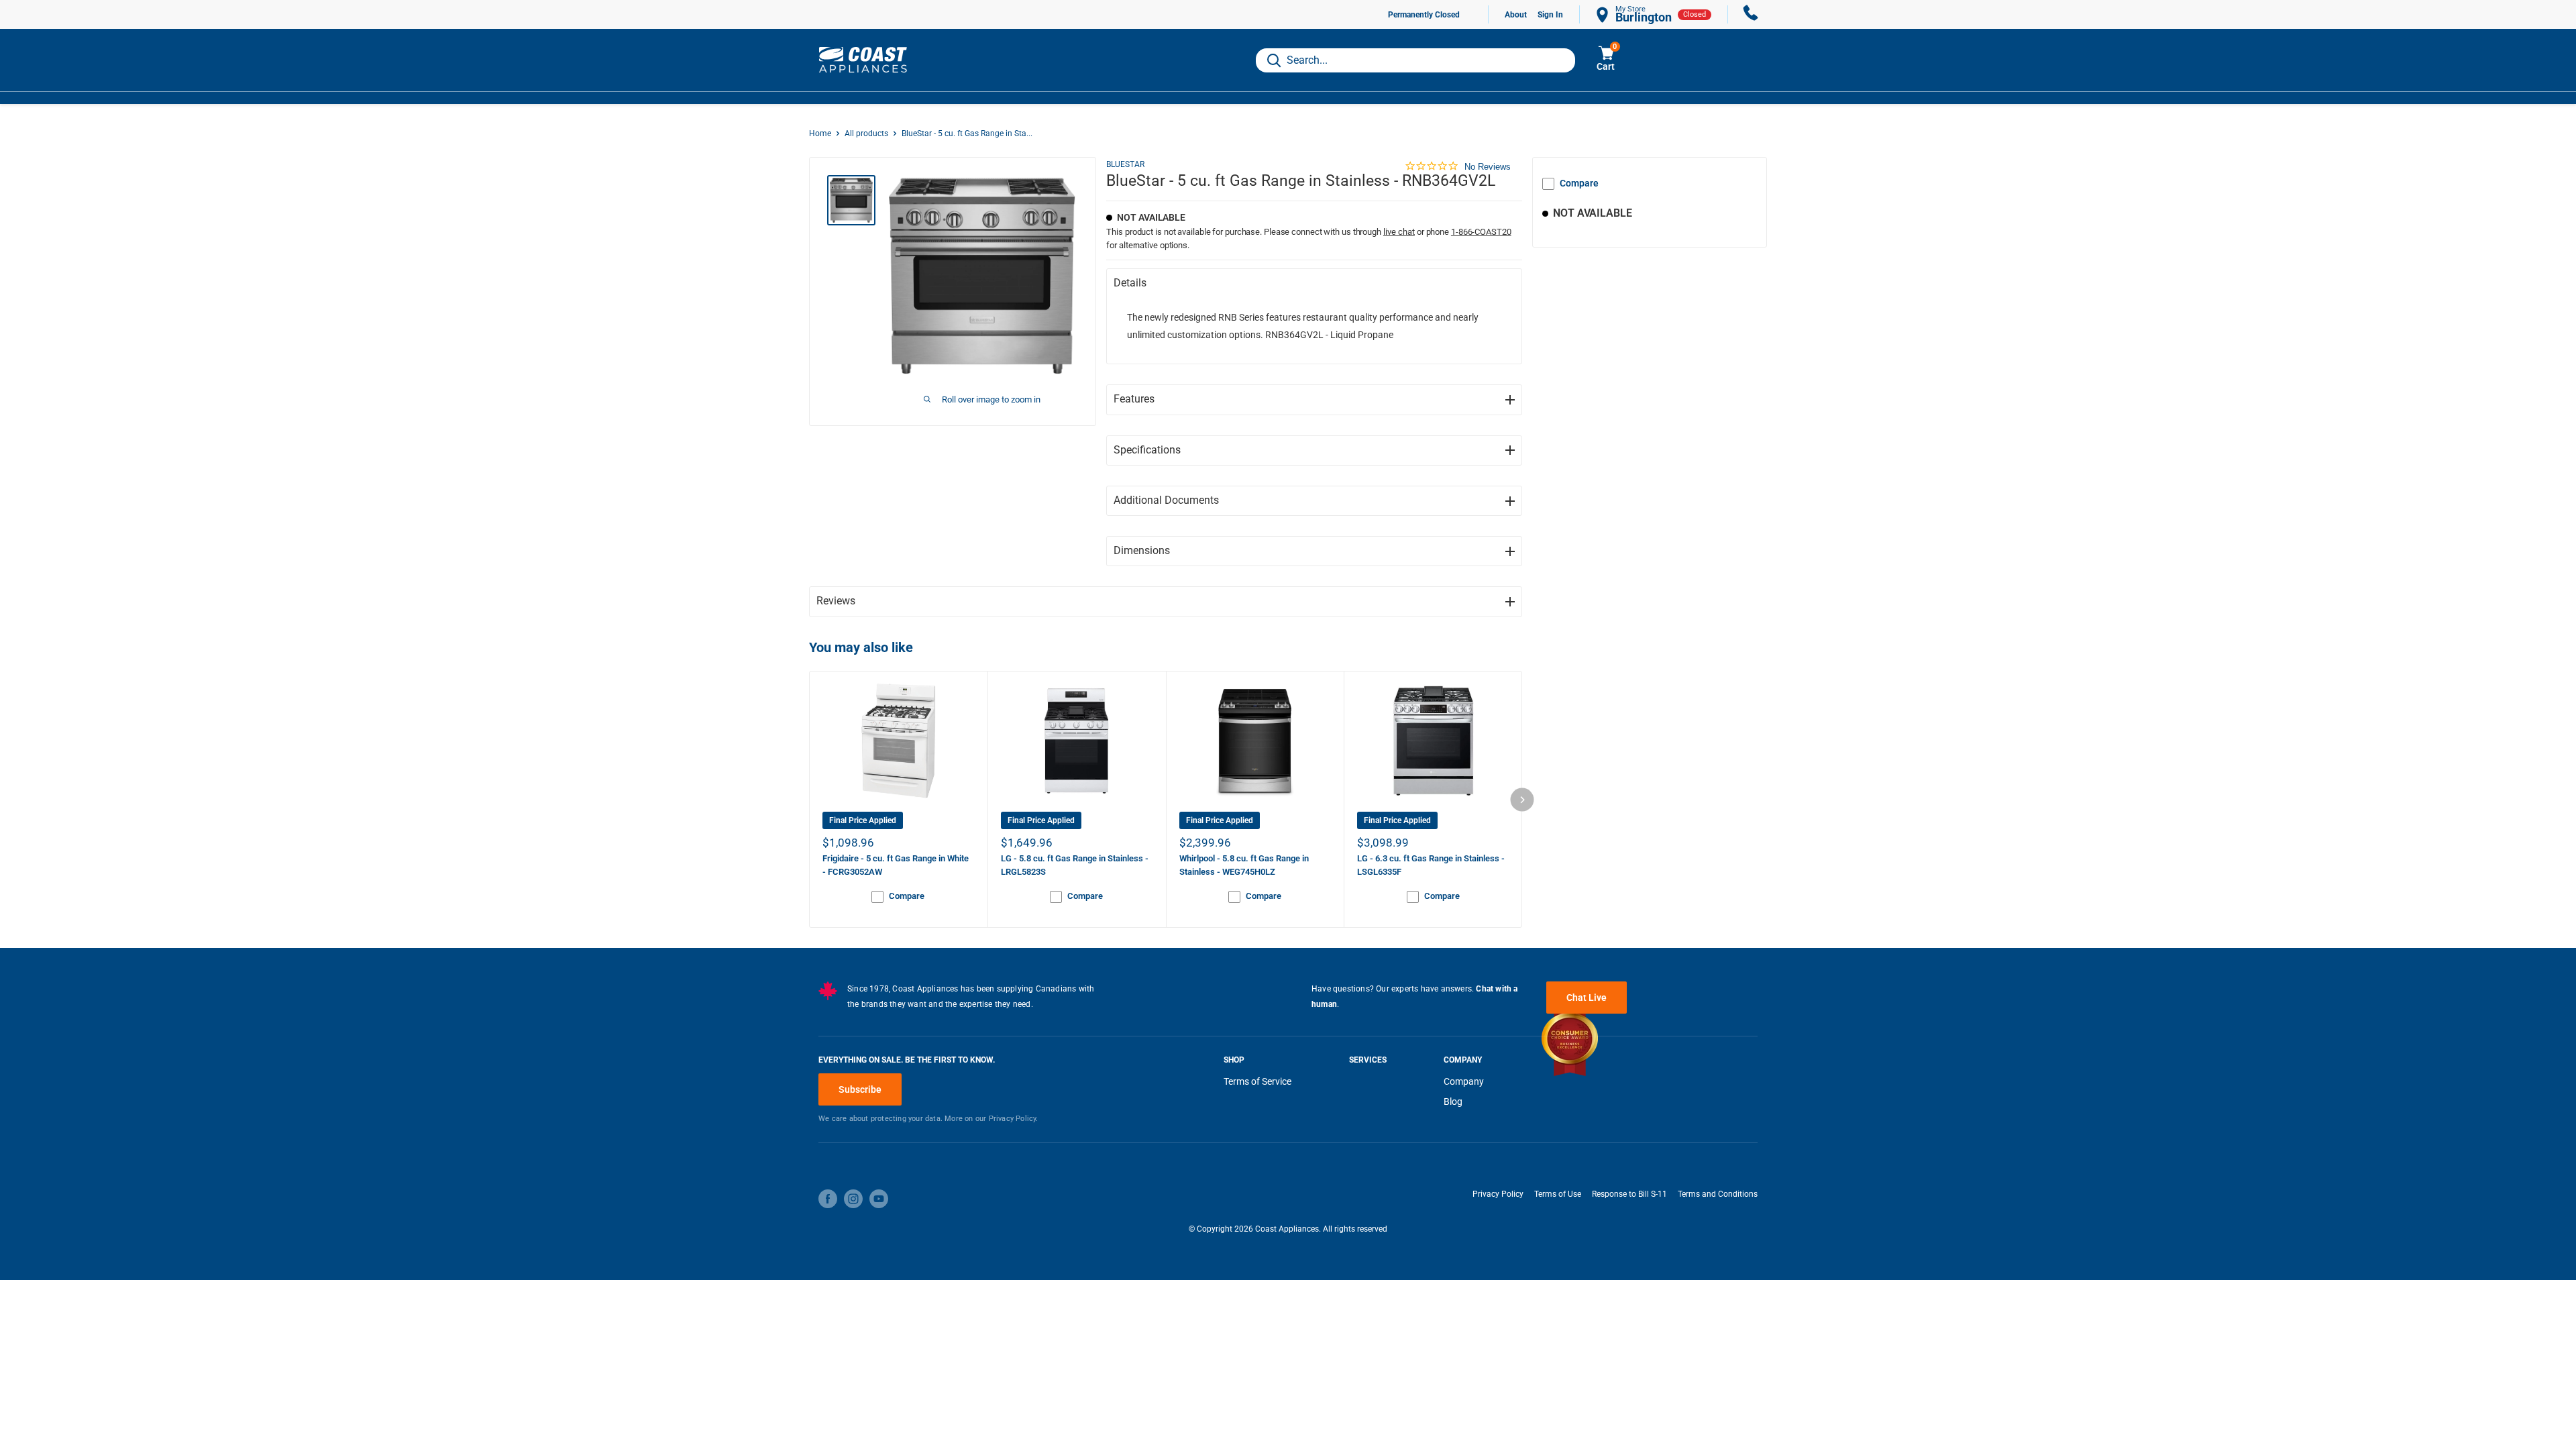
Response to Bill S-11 (1629, 1194)
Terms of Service (1257, 1081)
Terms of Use (1558, 1194)
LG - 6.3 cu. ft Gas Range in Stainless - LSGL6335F (1431, 865)
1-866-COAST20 (1481, 232)
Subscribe (860, 1089)
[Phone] (1751, 14)
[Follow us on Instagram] (853, 1199)
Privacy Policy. (1014, 1119)
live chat (1399, 232)
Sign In (1550, 15)
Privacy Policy (1498, 1194)
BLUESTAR (1125, 164)
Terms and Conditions (1718, 1194)
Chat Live (1587, 998)
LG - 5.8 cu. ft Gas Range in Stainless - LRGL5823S (1075, 865)
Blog (1453, 1102)
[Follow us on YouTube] (879, 1199)
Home (820, 133)
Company (1464, 1081)
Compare (1579, 183)
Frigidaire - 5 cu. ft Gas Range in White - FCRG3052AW (896, 865)
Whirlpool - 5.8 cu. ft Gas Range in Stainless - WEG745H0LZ (1244, 865)
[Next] (1522, 799)
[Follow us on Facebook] (828, 1199)
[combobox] (1415, 60)
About (1516, 15)
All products (866, 133)
